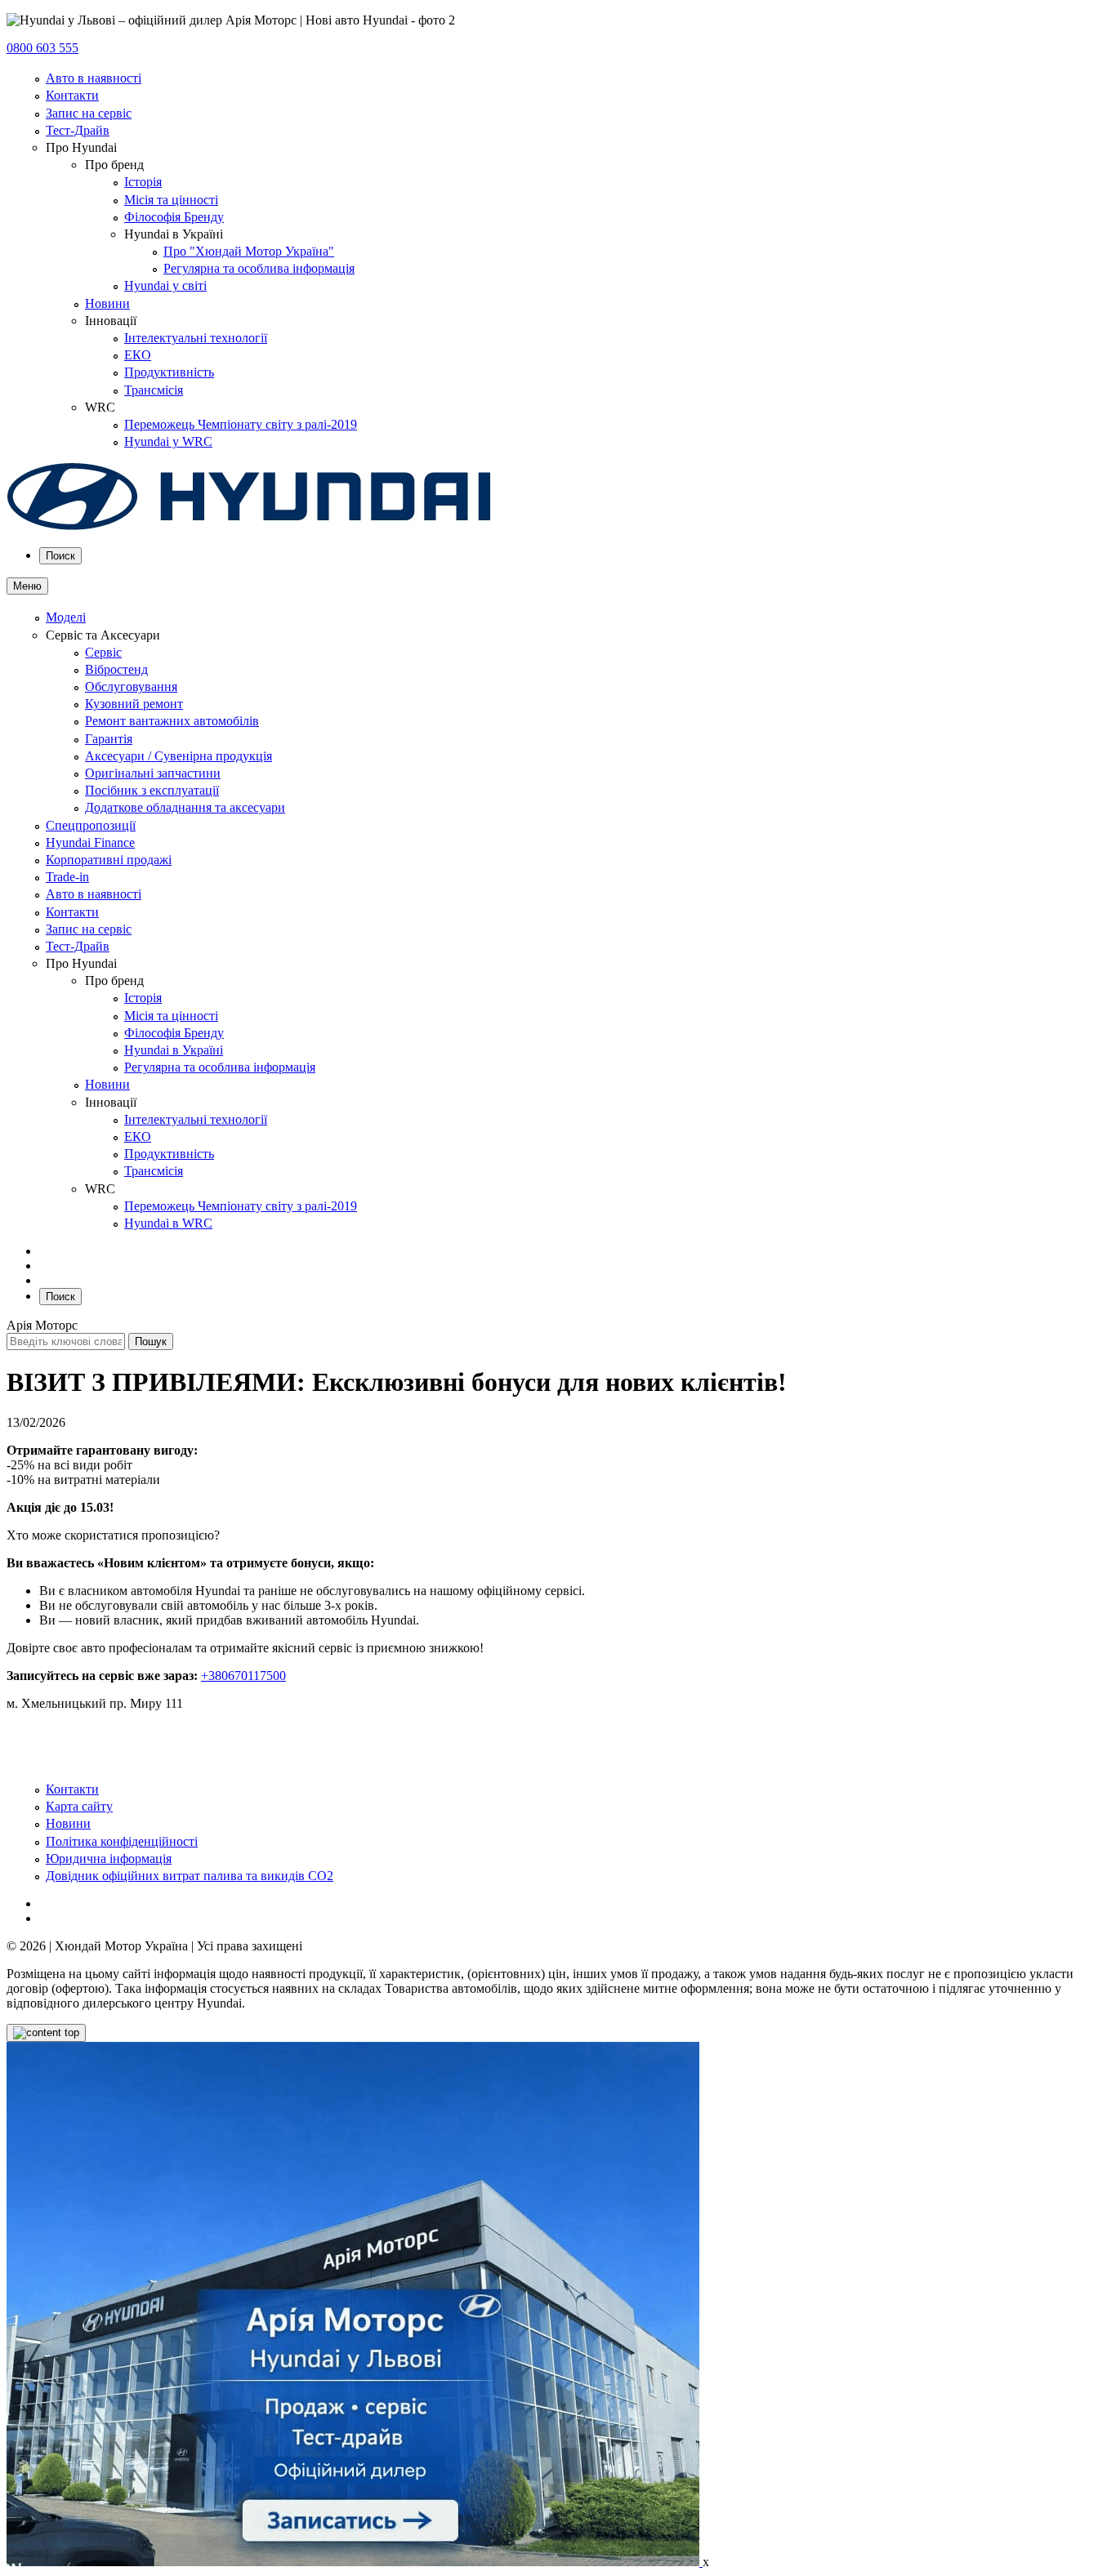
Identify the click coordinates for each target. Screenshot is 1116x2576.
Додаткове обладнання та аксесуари (185, 807)
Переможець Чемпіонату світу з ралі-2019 (241, 424)
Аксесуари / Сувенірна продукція (179, 756)
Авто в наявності (94, 78)
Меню (27, 586)
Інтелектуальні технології (196, 338)
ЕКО (138, 355)
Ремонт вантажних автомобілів (172, 721)
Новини (107, 303)
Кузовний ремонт (134, 704)
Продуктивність (169, 372)
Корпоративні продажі (109, 860)
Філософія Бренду (174, 217)
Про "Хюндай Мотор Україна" (249, 251)
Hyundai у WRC (168, 441)
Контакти (72, 95)
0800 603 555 (42, 48)
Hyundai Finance (90, 842)
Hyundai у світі (165, 285)
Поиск (60, 556)
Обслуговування (131, 686)
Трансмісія (154, 390)
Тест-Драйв (78, 130)
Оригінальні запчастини (153, 773)
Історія (143, 182)
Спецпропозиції (91, 825)
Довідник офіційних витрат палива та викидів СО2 (190, 1876)
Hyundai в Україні (174, 1050)
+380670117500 (243, 1676)
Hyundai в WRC (168, 1223)
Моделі (66, 617)
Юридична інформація (109, 1858)
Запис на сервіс (89, 113)
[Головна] (249, 526)
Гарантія (109, 739)
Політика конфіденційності (122, 1841)
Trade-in (67, 877)
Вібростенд (116, 669)
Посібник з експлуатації (152, 790)
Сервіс (103, 652)
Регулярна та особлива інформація (259, 268)
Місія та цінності (171, 200)
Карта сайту (79, 1806)
